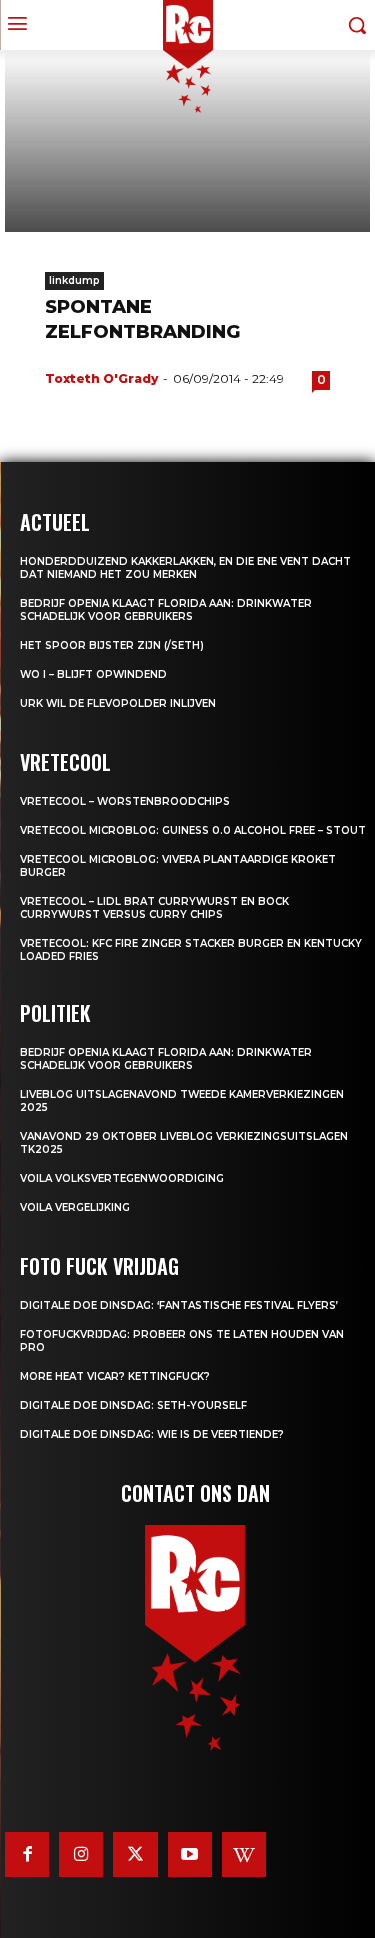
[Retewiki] (244, 1854)
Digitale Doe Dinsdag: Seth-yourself (133, 1405)
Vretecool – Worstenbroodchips (125, 801)
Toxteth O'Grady (101, 378)
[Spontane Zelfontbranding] (187, 141)
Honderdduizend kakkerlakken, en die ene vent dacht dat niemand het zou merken (185, 568)
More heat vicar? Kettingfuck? (115, 1376)
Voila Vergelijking (75, 1207)
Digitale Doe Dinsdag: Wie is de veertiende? (152, 1434)
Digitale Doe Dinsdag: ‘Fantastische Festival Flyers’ (179, 1305)
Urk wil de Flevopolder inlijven (118, 703)
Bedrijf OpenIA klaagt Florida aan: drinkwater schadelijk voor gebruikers (166, 610)
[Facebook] (27, 1854)
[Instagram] (81, 1854)
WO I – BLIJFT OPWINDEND (93, 674)
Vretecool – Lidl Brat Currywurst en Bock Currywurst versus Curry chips (154, 908)
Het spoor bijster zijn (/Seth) (112, 645)
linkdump (74, 280)
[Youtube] (190, 1854)
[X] (135, 1854)
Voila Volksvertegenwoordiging (122, 1178)
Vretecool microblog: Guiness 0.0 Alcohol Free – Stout (193, 830)
